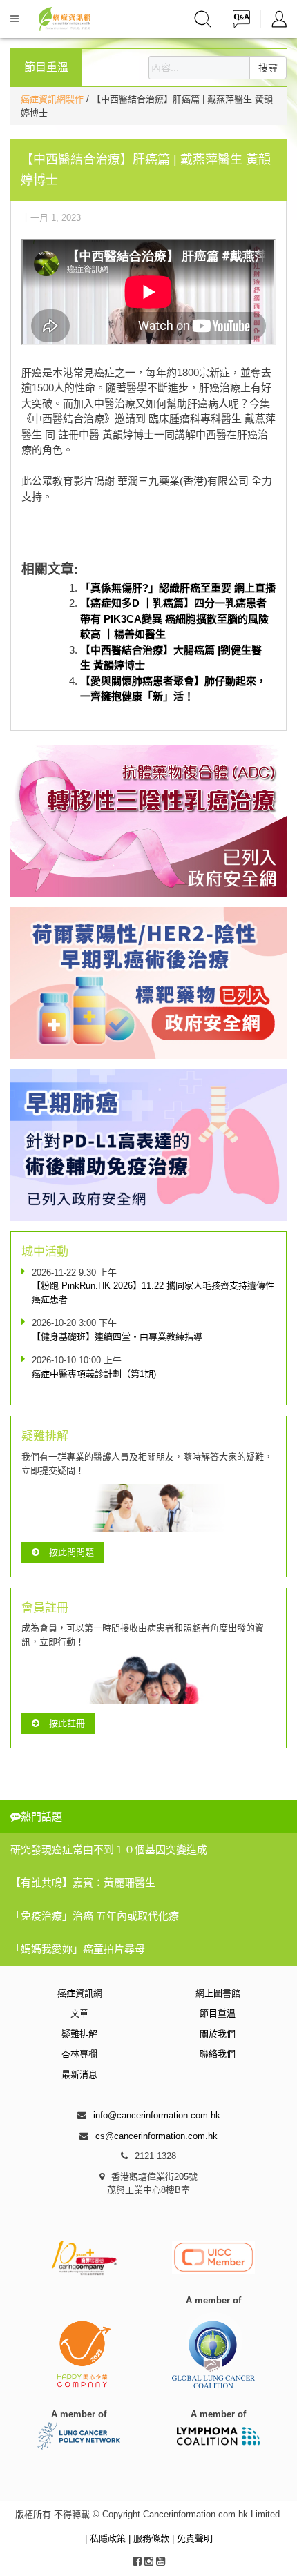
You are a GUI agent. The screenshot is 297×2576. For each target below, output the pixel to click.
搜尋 (268, 68)
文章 (79, 2013)
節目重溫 (218, 2013)
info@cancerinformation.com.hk (157, 2115)
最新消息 (79, 2075)
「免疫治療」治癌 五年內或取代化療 (95, 1916)
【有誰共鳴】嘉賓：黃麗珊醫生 (83, 1883)
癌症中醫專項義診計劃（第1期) (94, 1374)
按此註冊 (67, 1723)
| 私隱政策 (107, 2538)
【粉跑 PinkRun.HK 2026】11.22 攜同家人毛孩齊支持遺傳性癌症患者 (153, 1292)
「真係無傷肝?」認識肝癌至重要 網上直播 (178, 588)
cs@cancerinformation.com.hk (156, 2136)
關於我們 (218, 2034)
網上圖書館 (218, 1993)
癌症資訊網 (80, 1993)
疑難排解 (79, 2034)
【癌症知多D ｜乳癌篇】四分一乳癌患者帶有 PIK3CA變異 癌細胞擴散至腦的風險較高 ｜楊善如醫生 (174, 618)
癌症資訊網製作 (54, 99)
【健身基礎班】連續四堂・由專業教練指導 (117, 1337)
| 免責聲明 (192, 2538)
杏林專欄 (79, 2054)
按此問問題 (71, 1552)
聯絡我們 (218, 2054)
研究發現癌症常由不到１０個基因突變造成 (109, 1850)
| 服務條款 (150, 2538)
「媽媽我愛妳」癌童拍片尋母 (78, 1949)
